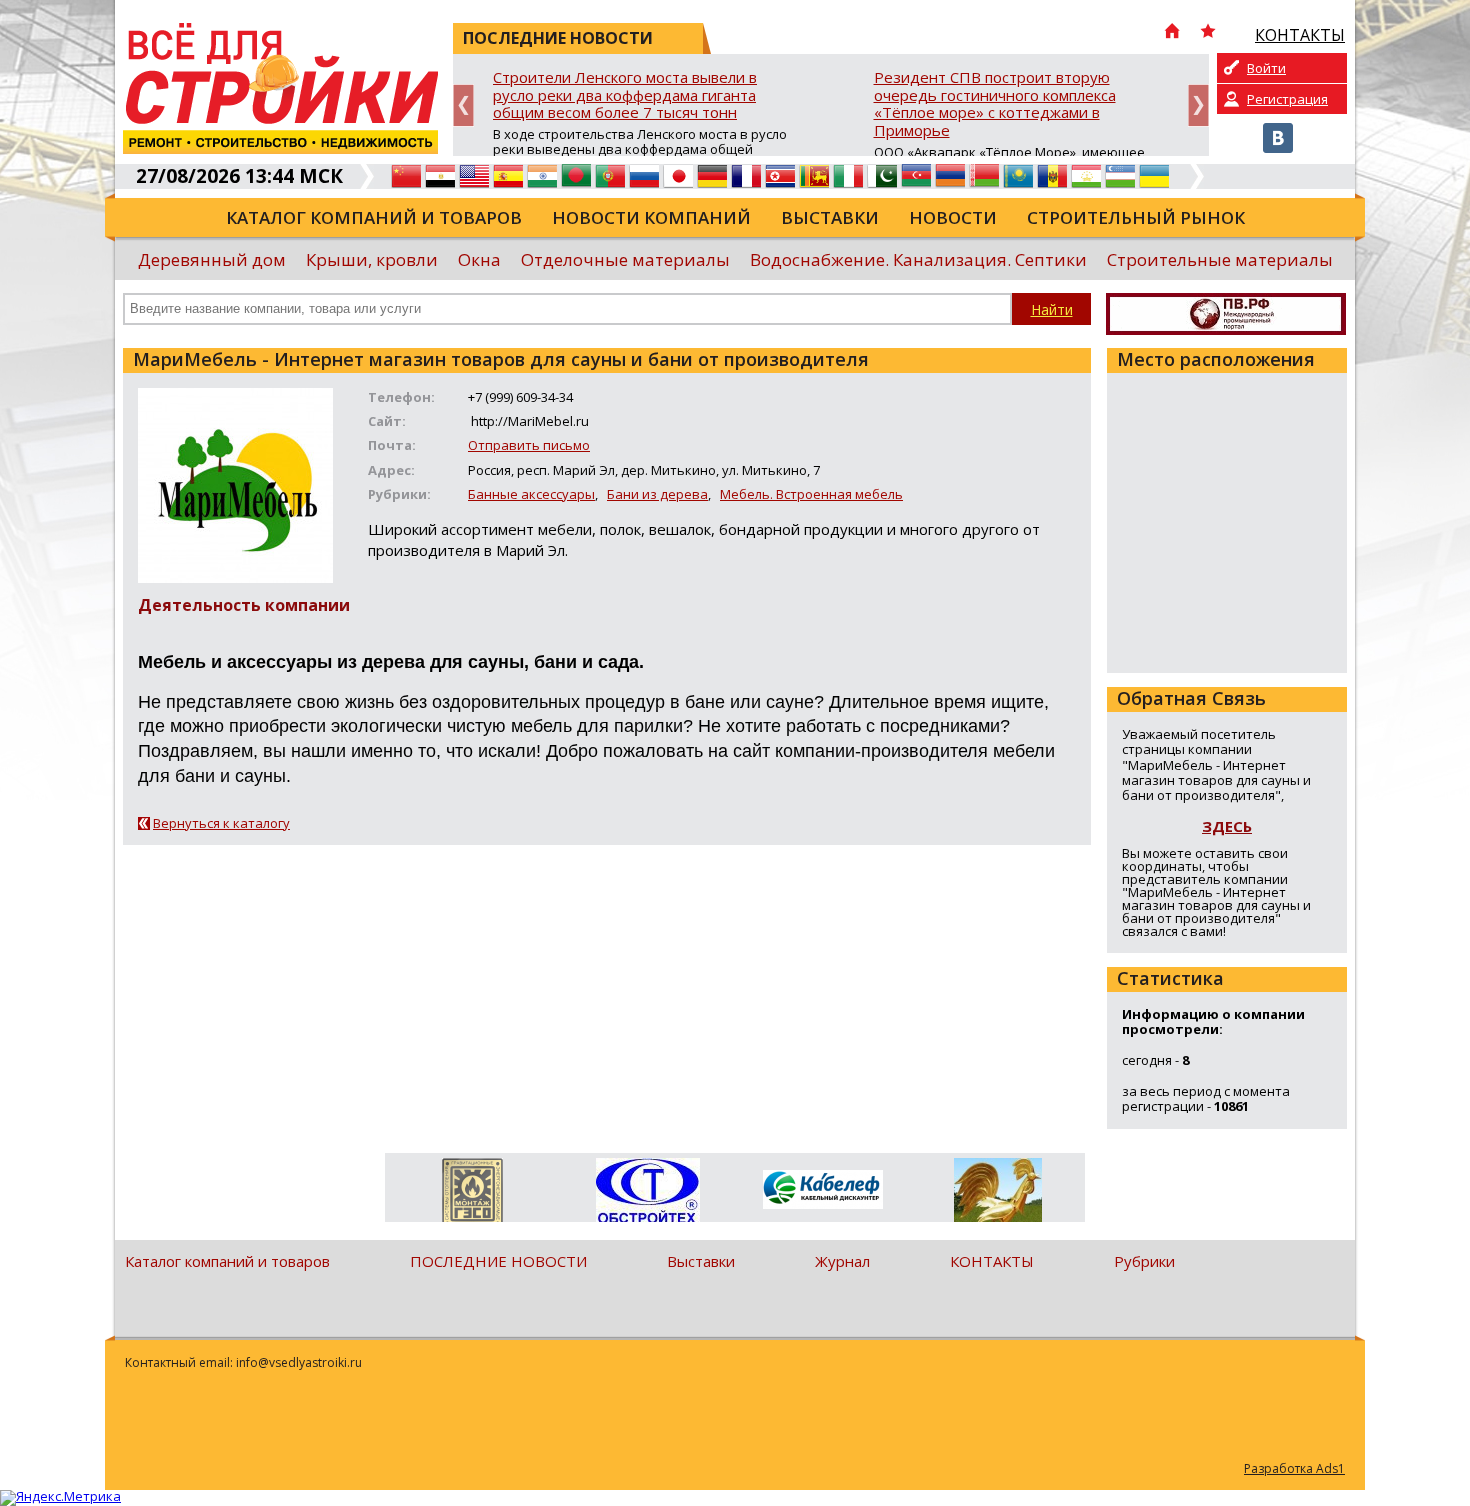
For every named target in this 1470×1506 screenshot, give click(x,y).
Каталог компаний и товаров (374, 217)
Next (1198, 105)
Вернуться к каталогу (221, 823)
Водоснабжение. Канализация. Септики (918, 259)
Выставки (830, 217)
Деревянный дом (212, 259)
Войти (1266, 68)
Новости (953, 217)
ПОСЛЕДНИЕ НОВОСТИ (498, 1261)
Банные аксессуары (531, 494)
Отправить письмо (529, 445)
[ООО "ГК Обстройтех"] (647, 1192)
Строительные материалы (1220, 259)
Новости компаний (651, 217)
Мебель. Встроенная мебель (811, 494)
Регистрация (1287, 99)
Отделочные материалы (625, 259)
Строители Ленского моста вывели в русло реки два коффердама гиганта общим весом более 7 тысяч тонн (625, 95)
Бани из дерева (657, 494)
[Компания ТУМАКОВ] (997, 1194)
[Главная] (1172, 33)
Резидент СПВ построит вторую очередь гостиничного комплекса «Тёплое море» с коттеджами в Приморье (995, 104)
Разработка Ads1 (1294, 1468)
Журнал (842, 1261)
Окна (479, 259)
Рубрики (1144, 1261)
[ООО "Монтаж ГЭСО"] (472, 1194)
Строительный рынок (1136, 217)
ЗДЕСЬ (1227, 826)
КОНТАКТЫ (992, 1261)
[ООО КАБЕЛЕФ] (822, 1190)
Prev (463, 105)
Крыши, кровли (372, 259)
